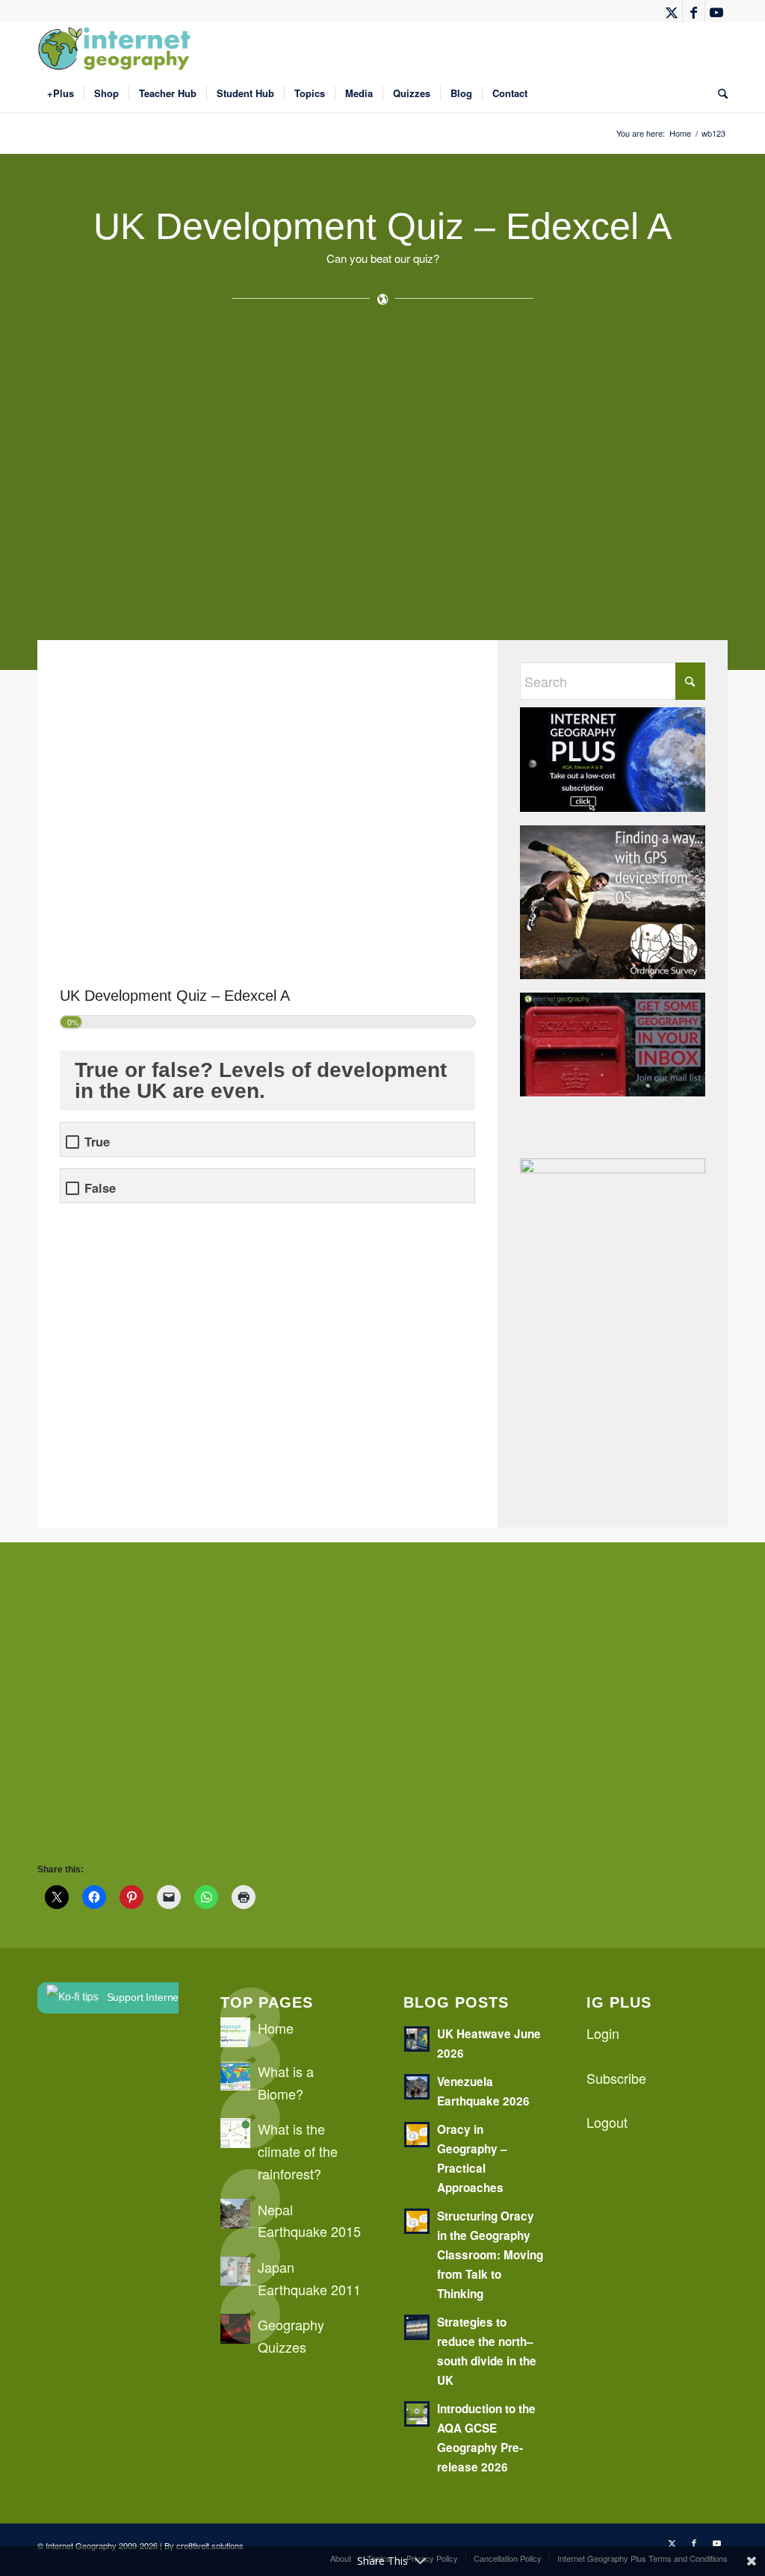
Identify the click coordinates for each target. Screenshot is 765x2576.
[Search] (718, 93)
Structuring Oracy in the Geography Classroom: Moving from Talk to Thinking (490, 2255)
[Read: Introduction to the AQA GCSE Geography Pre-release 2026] (417, 2414)
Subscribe (616, 2078)
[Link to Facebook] (694, 11)
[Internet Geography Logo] (117, 49)
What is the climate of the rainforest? (298, 2151)
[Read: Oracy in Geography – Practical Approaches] (417, 2135)
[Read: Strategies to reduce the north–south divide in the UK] (417, 2327)
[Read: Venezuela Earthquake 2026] (417, 2087)
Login (603, 2033)
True (97, 1142)
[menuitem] (61, 93)
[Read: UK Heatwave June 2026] (417, 2039)
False (100, 1188)
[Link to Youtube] (716, 11)
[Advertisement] (382, 479)
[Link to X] (671, 11)
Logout (607, 2122)
